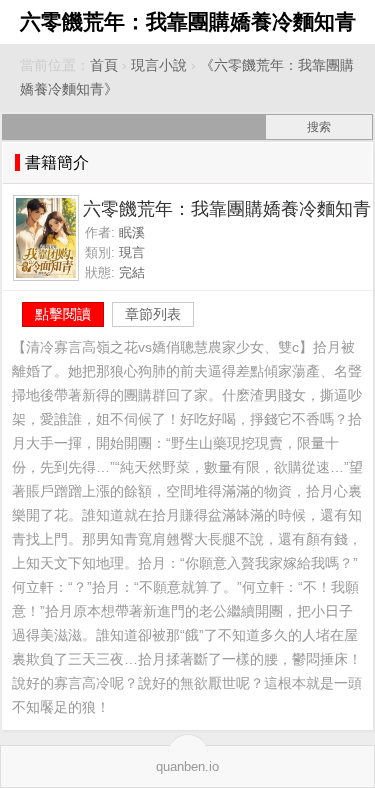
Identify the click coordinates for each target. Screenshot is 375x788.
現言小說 (159, 65)
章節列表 (153, 314)
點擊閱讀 (63, 314)
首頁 (104, 65)
